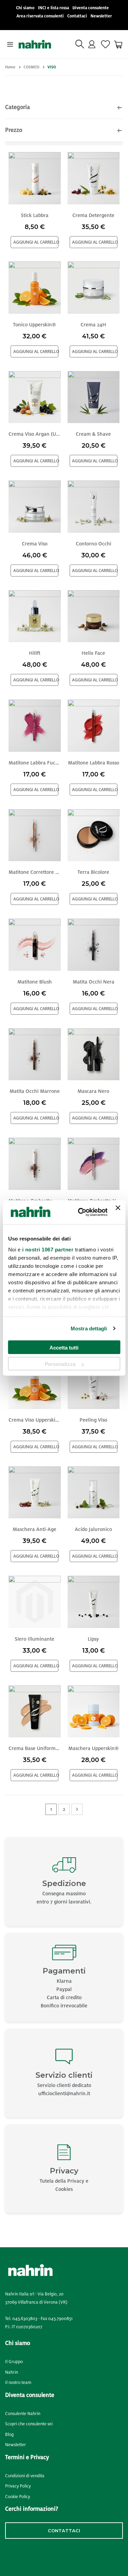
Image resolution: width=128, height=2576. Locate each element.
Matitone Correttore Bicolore (35, 872)
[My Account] (92, 44)
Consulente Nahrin (23, 2414)
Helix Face (93, 653)
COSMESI (31, 67)
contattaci (64, 2531)
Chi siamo (25, 8)
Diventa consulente (91, 8)
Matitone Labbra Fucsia (35, 763)
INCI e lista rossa (53, 8)
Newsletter (101, 16)
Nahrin (12, 2372)
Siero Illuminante (34, 1639)
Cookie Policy (18, 2497)
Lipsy (93, 1639)
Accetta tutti (64, 1348)
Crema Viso (35, 544)
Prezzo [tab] (14, 130)
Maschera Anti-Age (34, 1529)
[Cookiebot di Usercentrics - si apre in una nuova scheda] (80, 1212)
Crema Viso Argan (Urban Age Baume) (35, 434)
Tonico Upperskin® (34, 325)
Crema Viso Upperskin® (35, 1420)
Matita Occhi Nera (94, 982)
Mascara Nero (93, 1091)
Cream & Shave (93, 434)
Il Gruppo (14, 2362)
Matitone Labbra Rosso (94, 763)
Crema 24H (93, 325)
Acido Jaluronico (93, 1529)
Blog (9, 2435)
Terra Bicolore (93, 872)
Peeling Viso (93, 1420)
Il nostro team (18, 2383)
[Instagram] (23, 2555)
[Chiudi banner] (118, 1212)
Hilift (35, 653)
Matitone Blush (35, 982)
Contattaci (77, 16)
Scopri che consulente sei (29, 2424)
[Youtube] (42, 2555)
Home (10, 67)
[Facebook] (8, 2555)
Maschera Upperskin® (94, 1748)
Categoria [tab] (18, 107)
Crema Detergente (93, 215)
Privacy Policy (18, 2486)
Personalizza (60, 1364)
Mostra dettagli (89, 1328)
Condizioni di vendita (25, 2476)
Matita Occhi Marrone (35, 1091)
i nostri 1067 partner (48, 1250)
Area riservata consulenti (40, 16)
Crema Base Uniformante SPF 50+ (35, 1748)
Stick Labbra (35, 215)
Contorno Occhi (94, 544)
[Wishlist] (105, 44)
